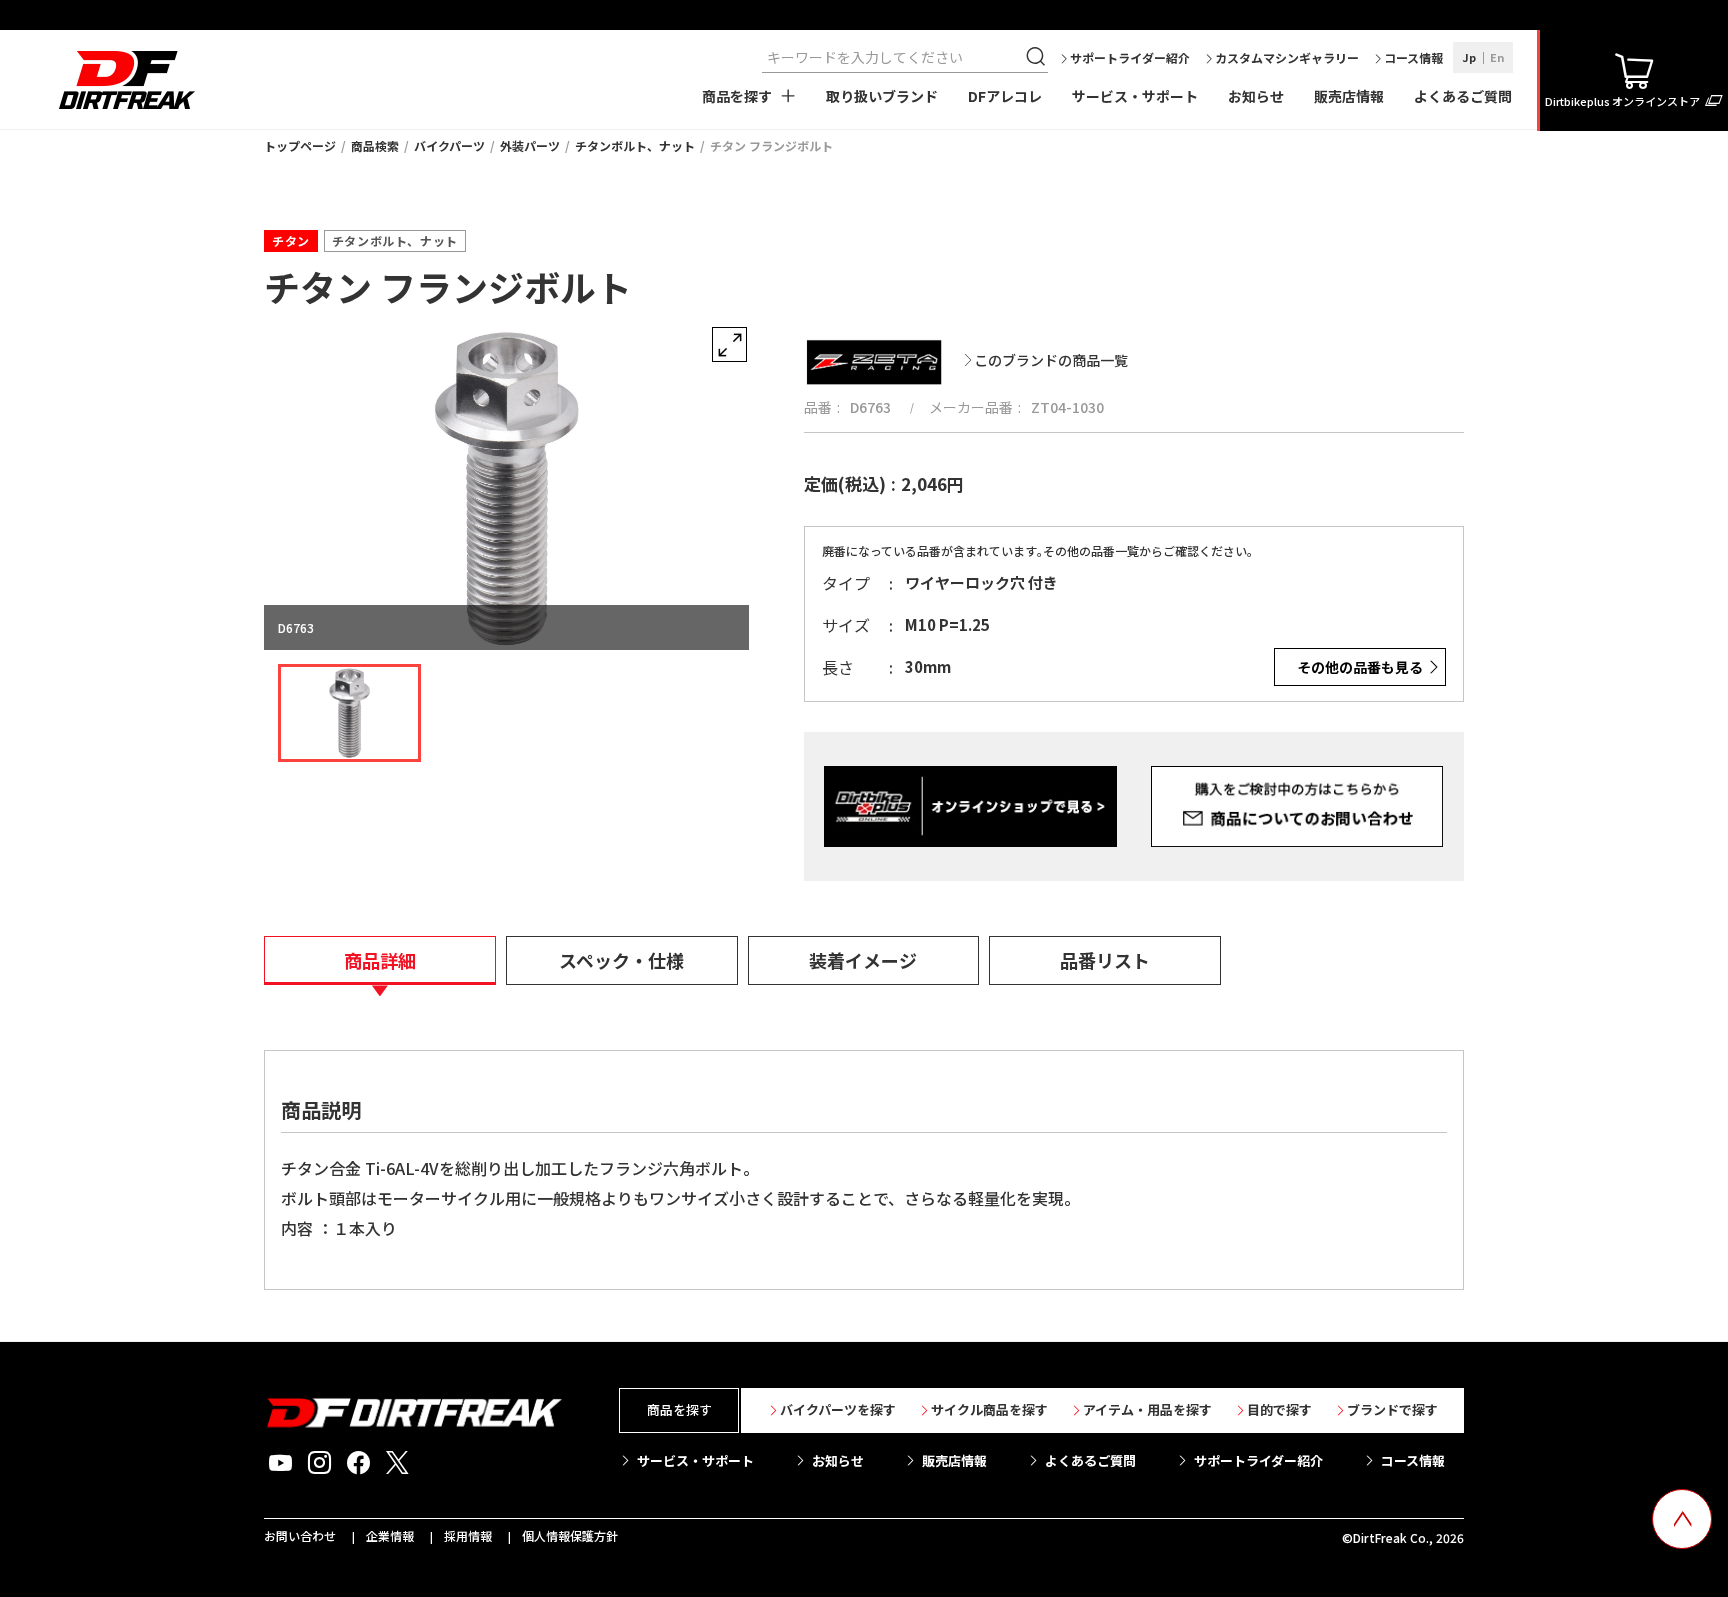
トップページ (300, 145)
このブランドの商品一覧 (1051, 360)
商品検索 (375, 145)
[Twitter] (397, 1463)
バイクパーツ (449, 145)
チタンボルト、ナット (635, 145)
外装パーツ (530, 145)
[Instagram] (319, 1463)
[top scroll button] (1682, 1519)
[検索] (1038, 57)
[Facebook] (358, 1463)
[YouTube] (280, 1463)
